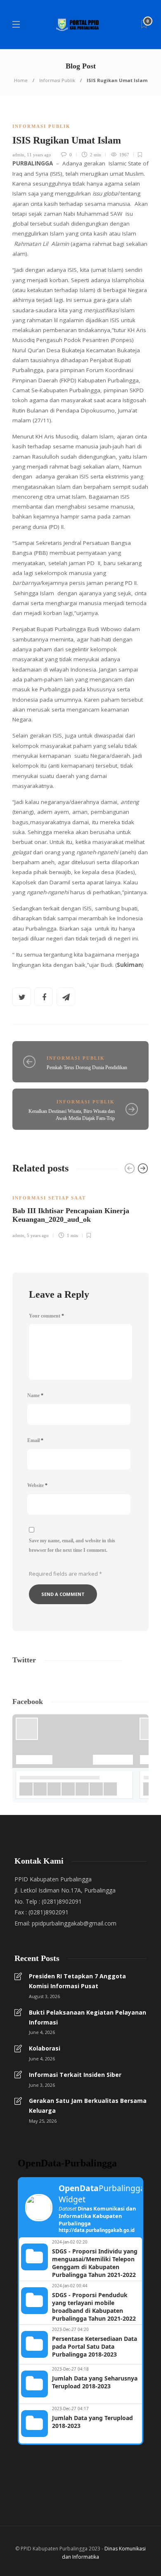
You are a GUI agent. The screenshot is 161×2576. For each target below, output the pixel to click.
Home (21, 80)
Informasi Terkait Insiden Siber (75, 2075)
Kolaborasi (45, 2048)
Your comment (46, 1316)
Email (35, 1440)
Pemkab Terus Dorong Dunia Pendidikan (87, 1068)
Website (37, 1485)
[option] (80, 1211)
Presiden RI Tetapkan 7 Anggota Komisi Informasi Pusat (77, 1981)
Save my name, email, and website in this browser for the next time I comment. (72, 1545)
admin (18, 155)
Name (35, 1395)
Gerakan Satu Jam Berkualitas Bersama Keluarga (88, 2106)
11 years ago (39, 155)
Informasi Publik (57, 80)
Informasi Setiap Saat (49, 1198)
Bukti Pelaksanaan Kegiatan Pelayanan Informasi (88, 2017)
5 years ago (38, 1235)
